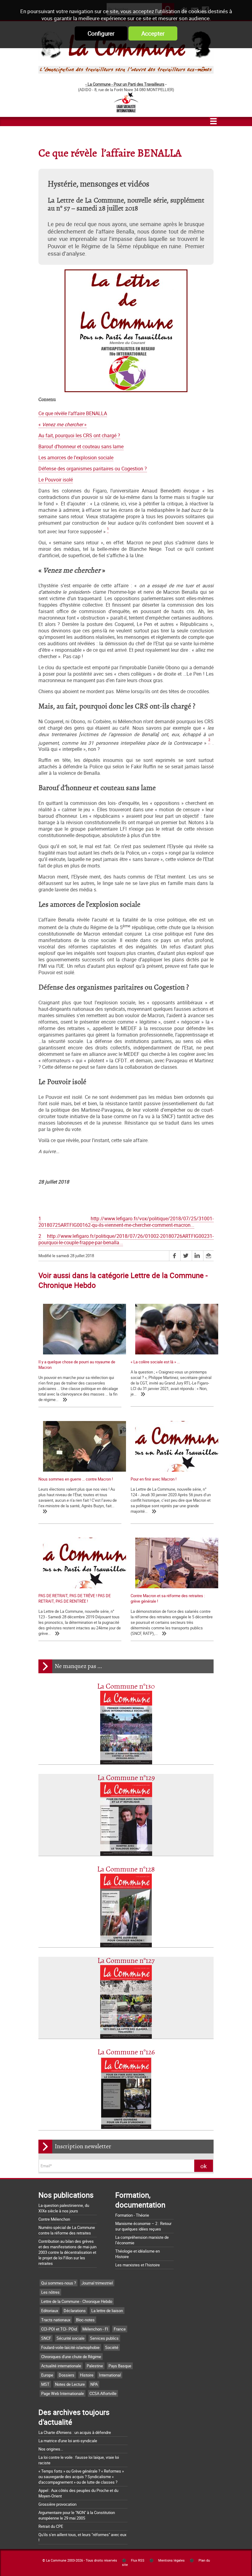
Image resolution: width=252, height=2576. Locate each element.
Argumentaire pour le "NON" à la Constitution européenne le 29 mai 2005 (77, 2515)
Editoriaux (50, 2311)
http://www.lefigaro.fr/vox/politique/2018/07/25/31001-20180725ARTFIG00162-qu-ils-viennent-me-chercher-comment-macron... (126, 1222)
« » (63, 425)
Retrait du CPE (51, 2526)
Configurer (101, 33)
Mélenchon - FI (95, 2329)
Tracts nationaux (56, 2320)
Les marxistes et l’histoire (138, 2265)
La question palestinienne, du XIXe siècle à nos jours (64, 2208)
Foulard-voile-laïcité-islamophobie (70, 2347)
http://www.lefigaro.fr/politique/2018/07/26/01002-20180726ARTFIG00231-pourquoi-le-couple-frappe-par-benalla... (126, 1239)
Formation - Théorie (132, 2215)
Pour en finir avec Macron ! (154, 1479)
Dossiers (67, 2375)
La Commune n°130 (126, 1687)
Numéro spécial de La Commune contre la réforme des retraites (67, 2230)
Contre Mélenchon (54, 2219)
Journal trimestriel (97, 2283)
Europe (47, 2375)
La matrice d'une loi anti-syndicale (68, 2441)
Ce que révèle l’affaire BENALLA (73, 413)
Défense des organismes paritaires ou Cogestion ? (93, 469)
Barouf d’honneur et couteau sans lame (81, 447)
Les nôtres (50, 2292)
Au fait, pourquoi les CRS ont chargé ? (79, 436)
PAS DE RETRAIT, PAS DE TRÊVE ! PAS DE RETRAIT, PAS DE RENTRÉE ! (75, 1598)
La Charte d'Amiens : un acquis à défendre (75, 2432)
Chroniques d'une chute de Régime (71, 2357)
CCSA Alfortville (103, 2393)
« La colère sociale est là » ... (155, 1362)
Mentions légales (171, 2560)
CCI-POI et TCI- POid (59, 2329)
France (120, 2329)
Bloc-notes (85, 2320)
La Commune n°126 (126, 2052)
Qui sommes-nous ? (59, 2283)
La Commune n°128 (126, 1869)
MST (45, 2384)
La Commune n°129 (126, 1778)
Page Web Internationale (63, 2393)
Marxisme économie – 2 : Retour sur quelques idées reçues (143, 2226)
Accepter (153, 33)
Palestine (95, 2366)
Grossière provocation (57, 2504)
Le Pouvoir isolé (56, 480)
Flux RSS (138, 2560)
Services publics (104, 2338)
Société (112, 2347)
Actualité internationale (61, 2366)
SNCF (46, 2338)
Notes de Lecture (70, 2384)
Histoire (87, 2375)
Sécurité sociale (71, 2338)
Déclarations (75, 2311)
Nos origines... (51, 2449)
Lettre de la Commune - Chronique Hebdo (77, 2301)
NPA (94, 2384)
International (110, 2375)
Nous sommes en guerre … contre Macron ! (76, 1479)
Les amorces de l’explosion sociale (76, 458)
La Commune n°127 (126, 1961)
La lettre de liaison (107, 2311)
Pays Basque (120, 2366)
